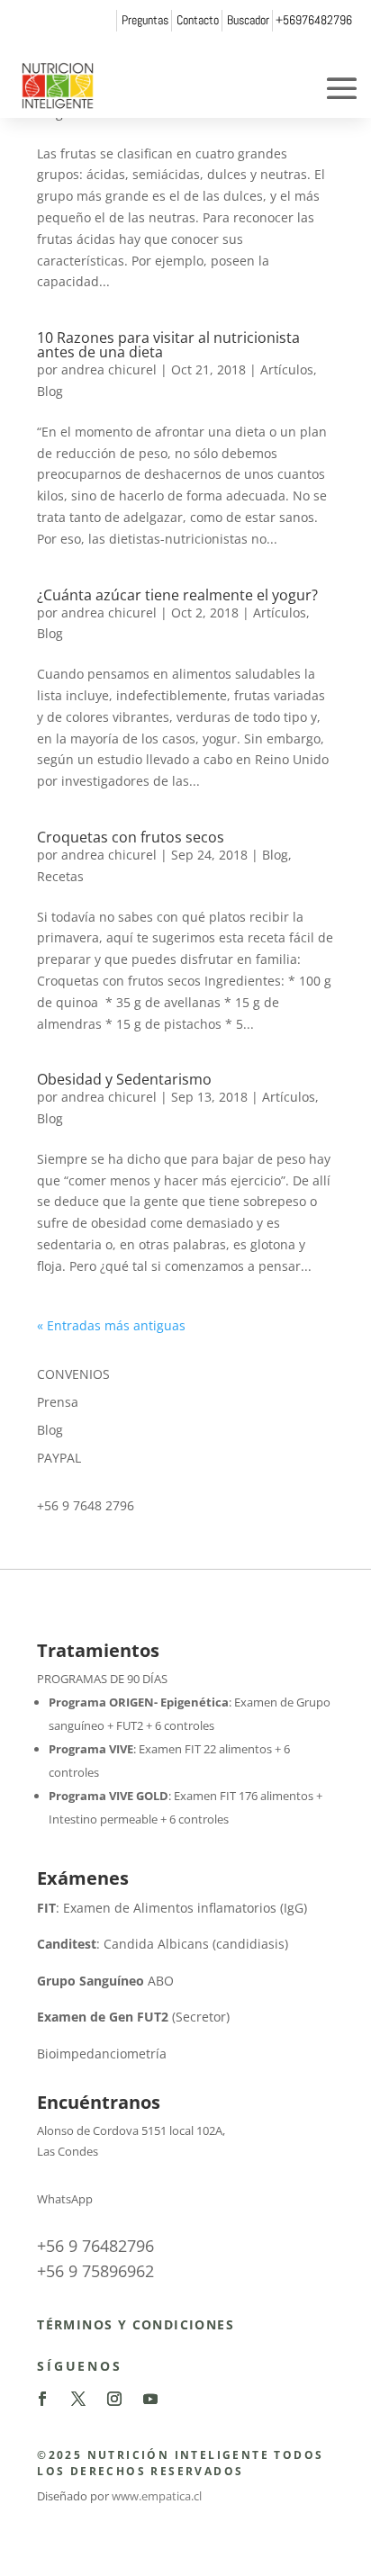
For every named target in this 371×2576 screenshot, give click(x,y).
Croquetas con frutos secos (131, 837)
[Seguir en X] (78, 2399)
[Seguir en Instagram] (114, 2399)
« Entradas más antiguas (111, 1325)
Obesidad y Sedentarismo (124, 1079)
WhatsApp (65, 2199)
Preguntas (145, 20)
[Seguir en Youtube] (150, 2399)
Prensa (58, 1402)
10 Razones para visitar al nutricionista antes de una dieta (168, 345)
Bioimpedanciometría (102, 2054)
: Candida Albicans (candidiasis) (163, 1944)
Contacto (198, 20)
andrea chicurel (109, 369)
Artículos (287, 369)
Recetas (60, 876)
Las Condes (68, 2151)
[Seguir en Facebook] (42, 2399)
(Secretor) (133, 2017)
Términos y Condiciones (136, 2324)
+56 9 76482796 (95, 2246)
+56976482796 (314, 20)
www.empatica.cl (157, 2496)
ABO (105, 1981)
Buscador (248, 20)
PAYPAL (59, 1458)
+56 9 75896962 (95, 2271)
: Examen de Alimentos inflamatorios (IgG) (172, 1908)
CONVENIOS (73, 1374)
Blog (50, 391)
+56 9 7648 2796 (86, 1505)
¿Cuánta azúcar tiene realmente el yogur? (177, 595)
